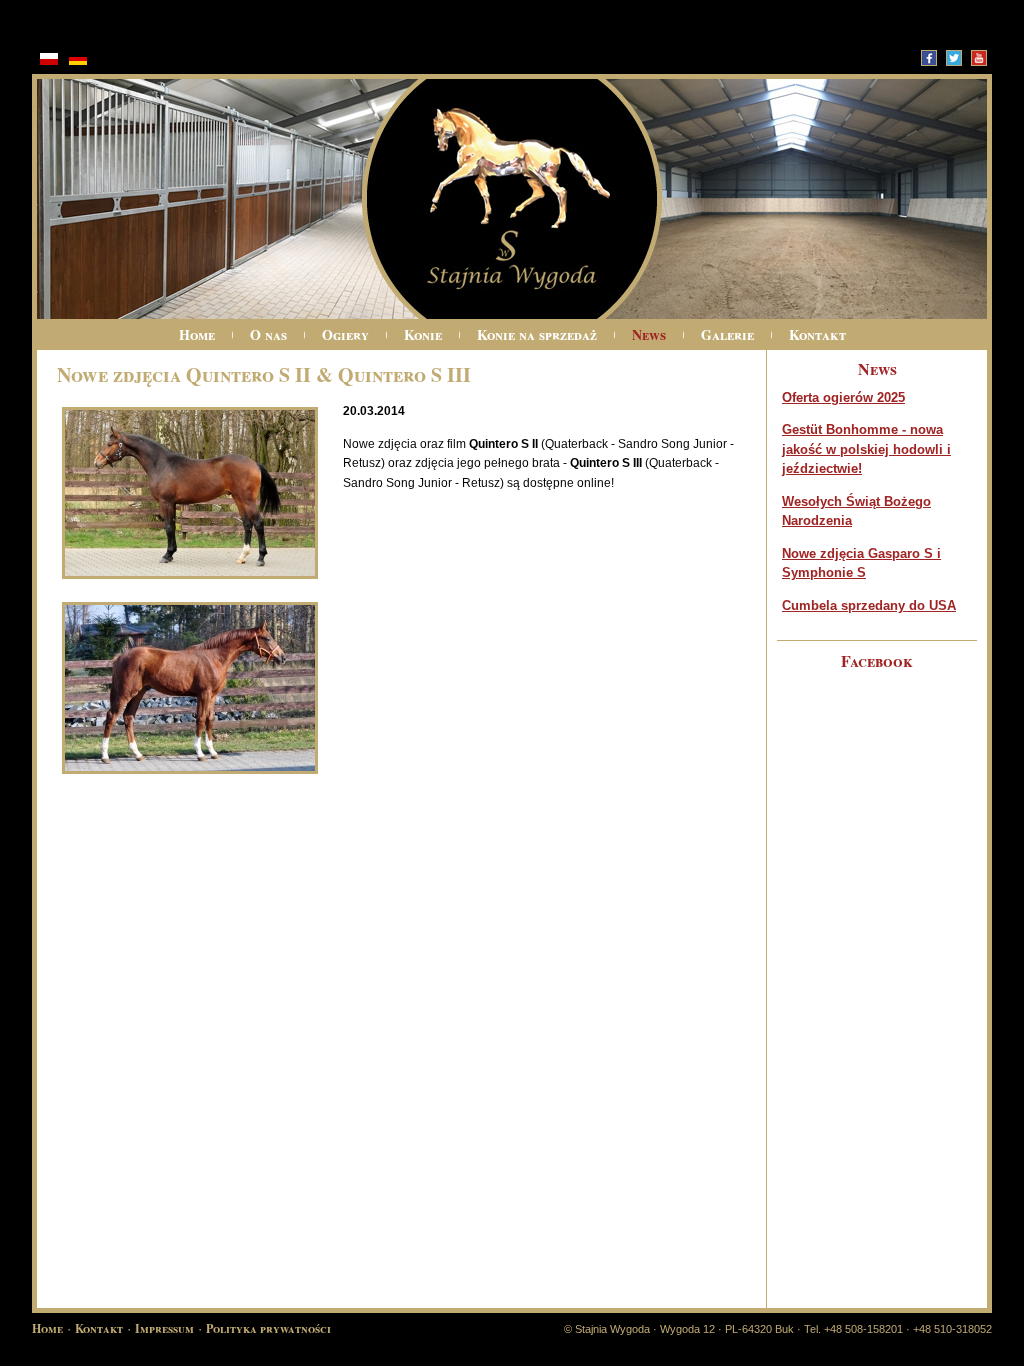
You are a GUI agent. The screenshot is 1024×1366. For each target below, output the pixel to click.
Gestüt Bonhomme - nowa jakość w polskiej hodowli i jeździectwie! (866, 449)
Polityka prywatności (268, 1328)
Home (197, 334)
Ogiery (345, 334)
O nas (268, 334)
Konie (423, 334)
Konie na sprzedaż (537, 334)
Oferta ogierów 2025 (843, 397)
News (649, 334)
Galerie (727, 334)
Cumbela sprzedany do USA (869, 605)
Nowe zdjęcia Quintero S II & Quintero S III (264, 374)
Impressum (164, 1328)
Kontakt (817, 334)
